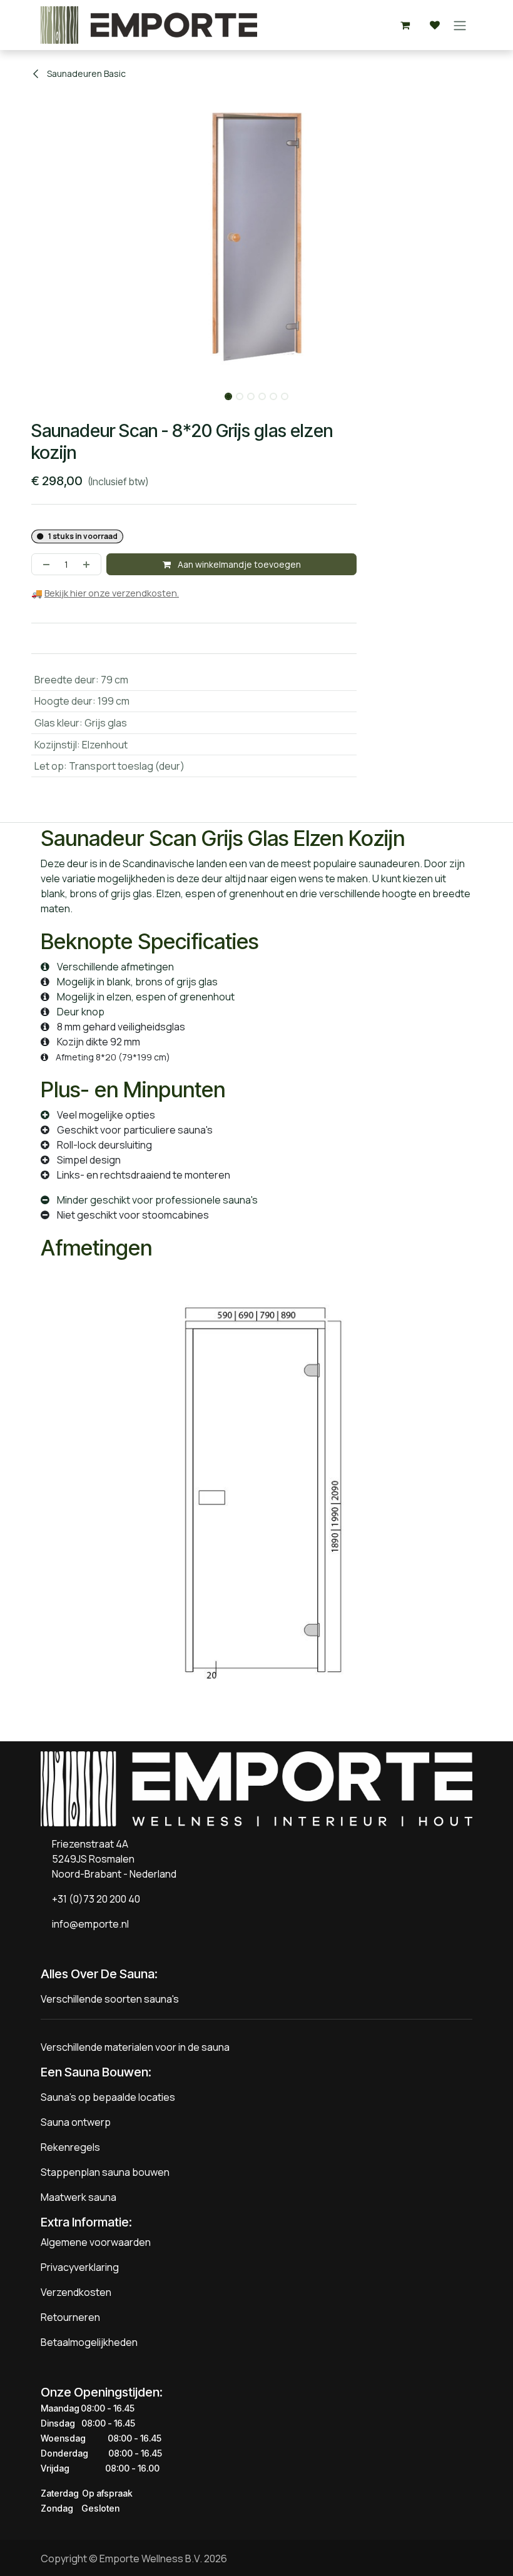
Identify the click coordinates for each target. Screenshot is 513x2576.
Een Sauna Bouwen (94, 2072)
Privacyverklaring (80, 2267)
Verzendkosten (76, 2292)
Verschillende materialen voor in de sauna (135, 2047)
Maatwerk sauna (79, 2197)
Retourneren (70, 2317)
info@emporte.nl (88, 1924)
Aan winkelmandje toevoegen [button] (238, 564)
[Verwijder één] (44, 564)
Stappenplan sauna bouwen (105, 2172)
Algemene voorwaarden (96, 2242)
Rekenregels (70, 2147)
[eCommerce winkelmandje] (405, 25)
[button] (26, 393)
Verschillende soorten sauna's (110, 1999)
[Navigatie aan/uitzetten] (460, 25)
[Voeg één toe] (89, 564)
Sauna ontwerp (76, 2122)
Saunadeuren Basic (85, 73)
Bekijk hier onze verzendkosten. (112, 593)
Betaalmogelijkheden (89, 2342)
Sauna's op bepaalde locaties (108, 2097)
